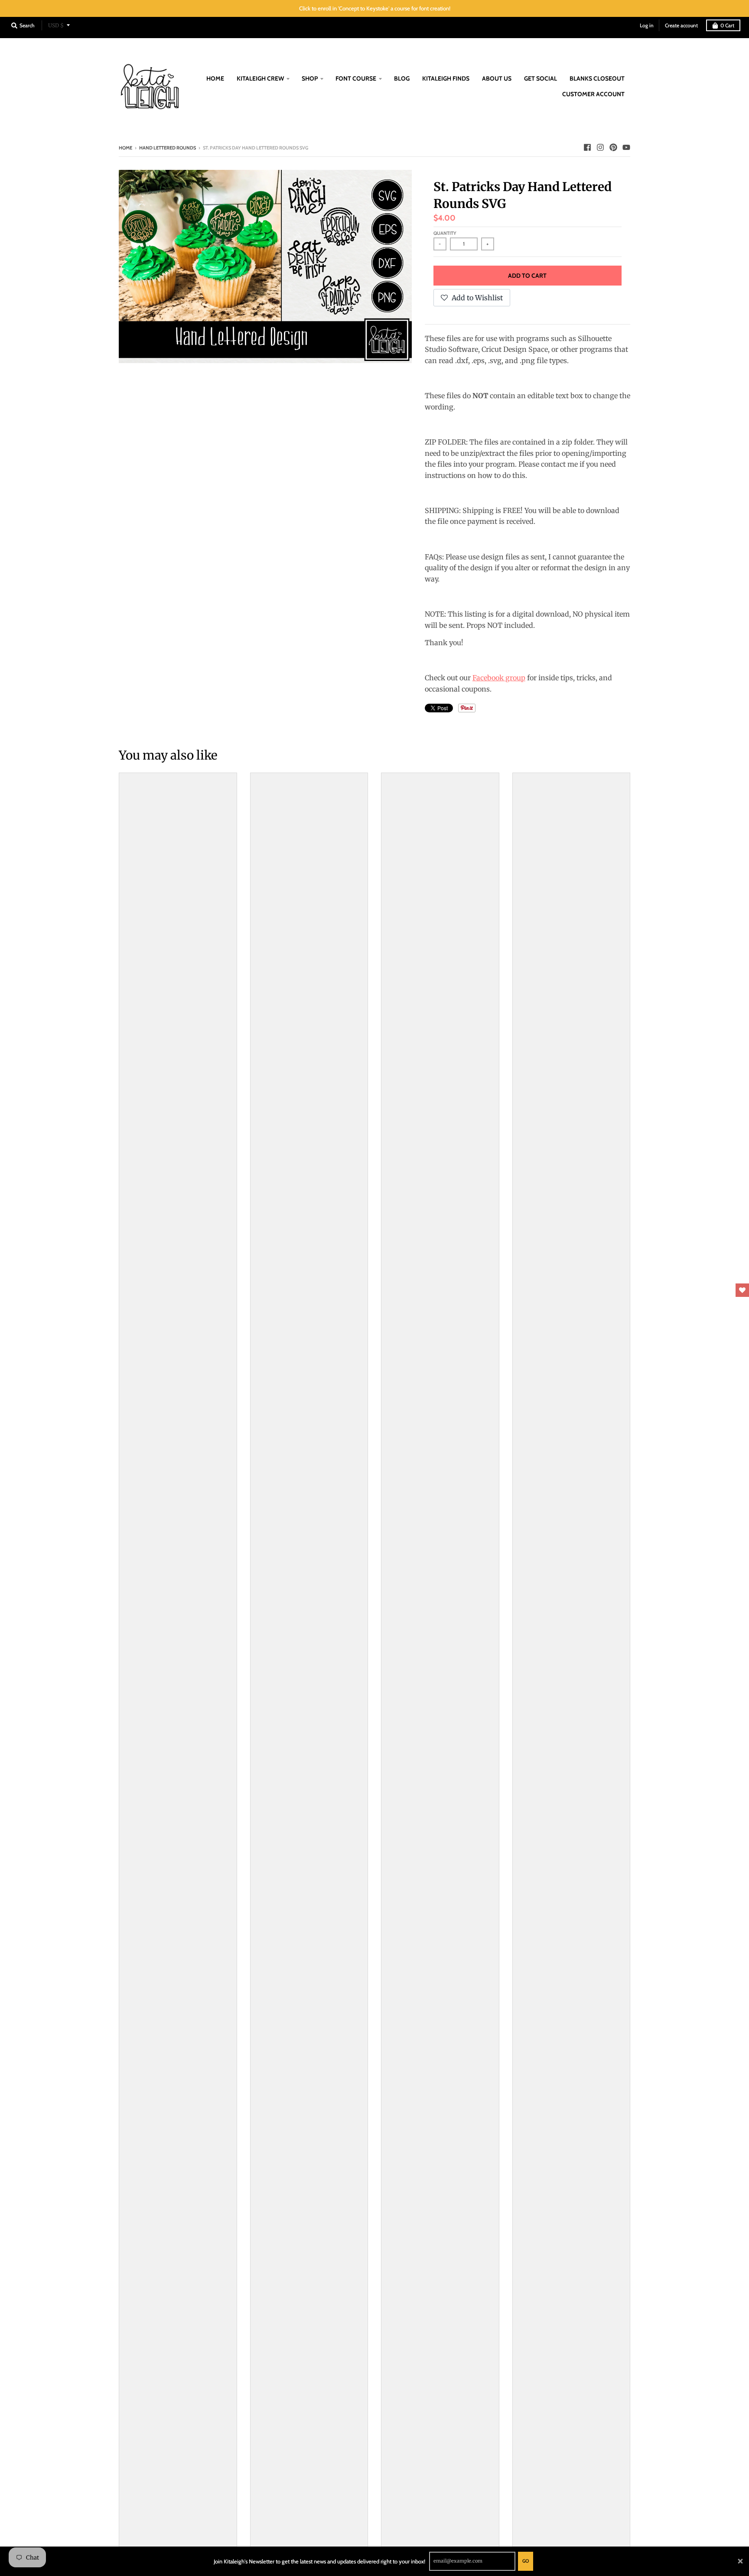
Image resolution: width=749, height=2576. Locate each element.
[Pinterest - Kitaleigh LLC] (613, 147)
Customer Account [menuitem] (593, 94)
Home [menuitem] (215, 78)
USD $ (56, 25)
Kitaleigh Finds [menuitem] (446, 78)
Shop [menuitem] (310, 78)
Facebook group (499, 678)
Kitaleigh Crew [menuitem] (260, 78)
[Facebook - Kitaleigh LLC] (587, 147)
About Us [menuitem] (497, 78)
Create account (681, 25)
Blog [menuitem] (402, 78)
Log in (647, 25)
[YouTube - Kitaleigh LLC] (626, 147)
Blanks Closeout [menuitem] (597, 78)
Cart (727, 25)
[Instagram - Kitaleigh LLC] (600, 147)
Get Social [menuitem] (541, 78)
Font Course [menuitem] (356, 78)
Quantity (445, 233)
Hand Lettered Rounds (168, 148)
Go (526, 2561)
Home (125, 148)
